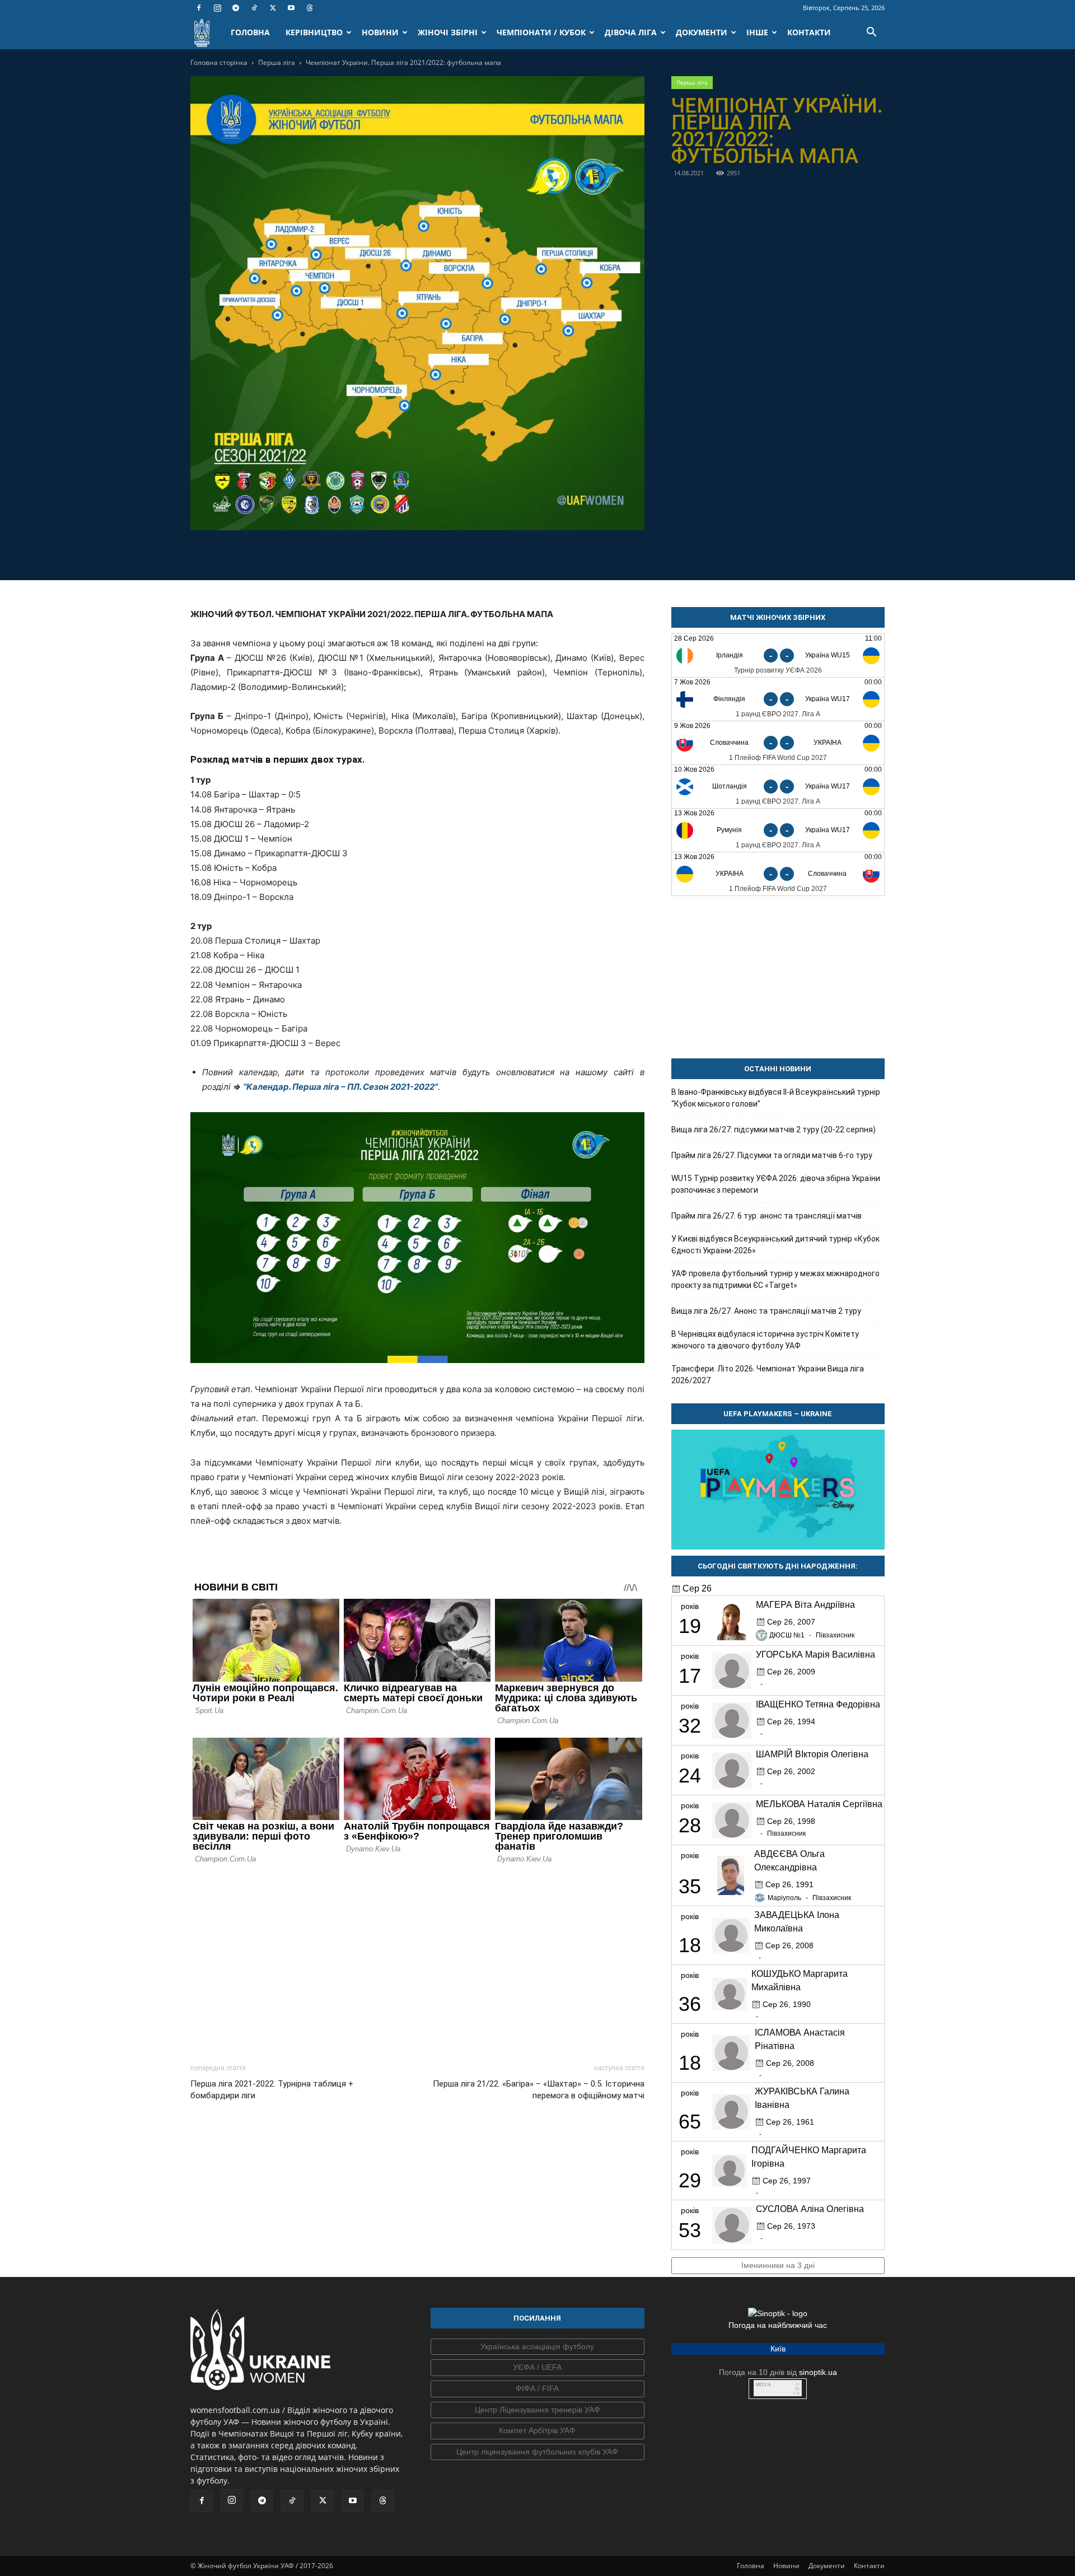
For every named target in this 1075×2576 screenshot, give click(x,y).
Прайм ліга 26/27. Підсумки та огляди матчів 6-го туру (772, 1155)
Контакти (869, 2566)
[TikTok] (254, 8)
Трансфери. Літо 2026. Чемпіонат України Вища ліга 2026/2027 (768, 1375)
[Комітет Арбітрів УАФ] (537, 2431)
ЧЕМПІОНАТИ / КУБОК (541, 32)
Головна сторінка (219, 62)
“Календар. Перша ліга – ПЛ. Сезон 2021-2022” (340, 1087)
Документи (827, 2566)
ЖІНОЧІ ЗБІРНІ (448, 32)
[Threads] (310, 8)
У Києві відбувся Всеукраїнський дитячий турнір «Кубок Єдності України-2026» (775, 1245)
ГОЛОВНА (250, 32)
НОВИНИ (380, 32)
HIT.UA (763, 2385)
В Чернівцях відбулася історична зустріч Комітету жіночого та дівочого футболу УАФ (765, 1340)
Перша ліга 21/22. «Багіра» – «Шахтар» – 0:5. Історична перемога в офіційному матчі (538, 2090)
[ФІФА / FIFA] (537, 2389)
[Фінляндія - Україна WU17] (778, 699)
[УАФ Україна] (537, 2347)
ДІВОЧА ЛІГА (631, 32)
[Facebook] (199, 8)
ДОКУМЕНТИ (702, 32)
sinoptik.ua (818, 2372)
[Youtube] (291, 8)
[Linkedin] (482, 553)
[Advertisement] (417, 1961)
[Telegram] (236, 8)
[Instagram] (217, 8)
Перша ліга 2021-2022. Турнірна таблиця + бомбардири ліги (272, 2090)
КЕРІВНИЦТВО (314, 32)
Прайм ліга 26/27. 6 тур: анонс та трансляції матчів (766, 1216)
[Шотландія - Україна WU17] (778, 787)
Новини (786, 2566)
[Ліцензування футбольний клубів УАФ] (537, 2452)
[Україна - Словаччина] (778, 874)
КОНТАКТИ (809, 32)
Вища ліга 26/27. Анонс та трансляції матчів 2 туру (766, 1311)
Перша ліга (277, 62)
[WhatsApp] (456, 553)
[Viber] (430, 553)
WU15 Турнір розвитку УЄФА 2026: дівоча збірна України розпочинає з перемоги (776, 1184)
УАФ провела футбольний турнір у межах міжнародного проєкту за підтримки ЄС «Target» (775, 1279)
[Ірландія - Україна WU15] (778, 655)
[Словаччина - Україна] (778, 743)
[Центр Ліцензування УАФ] (537, 2410)
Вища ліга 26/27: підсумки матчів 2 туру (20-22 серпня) (773, 1130)
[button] (871, 33)
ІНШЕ (757, 32)
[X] (273, 8)
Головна (751, 2566)
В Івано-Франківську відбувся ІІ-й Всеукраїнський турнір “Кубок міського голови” (776, 1098)
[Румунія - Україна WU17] (778, 830)
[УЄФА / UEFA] (537, 2368)
